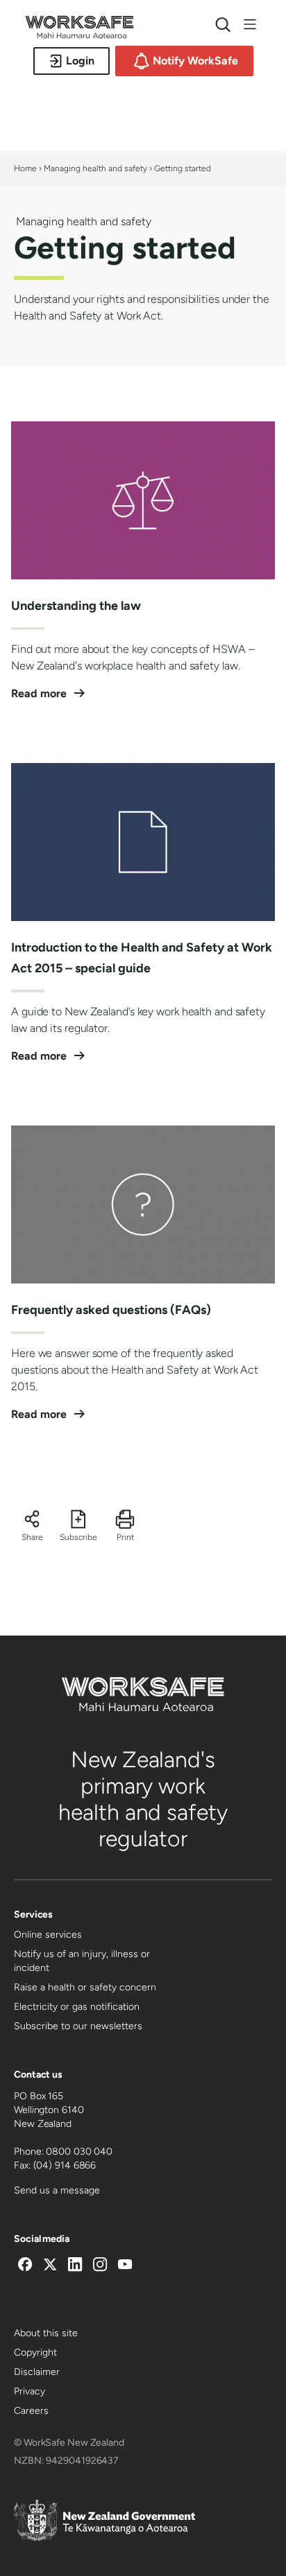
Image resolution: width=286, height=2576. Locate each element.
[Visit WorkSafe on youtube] (125, 2266)
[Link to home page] (79, 35)
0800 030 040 (79, 2152)
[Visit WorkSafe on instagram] (100, 2266)
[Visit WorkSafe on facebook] (25, 2266)
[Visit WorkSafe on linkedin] (75, 2266)
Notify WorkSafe (195, 61)
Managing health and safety (96, 168)
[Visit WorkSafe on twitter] (50, 2266)
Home (25, 168)
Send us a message (57, 2190)
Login (80, 61)
